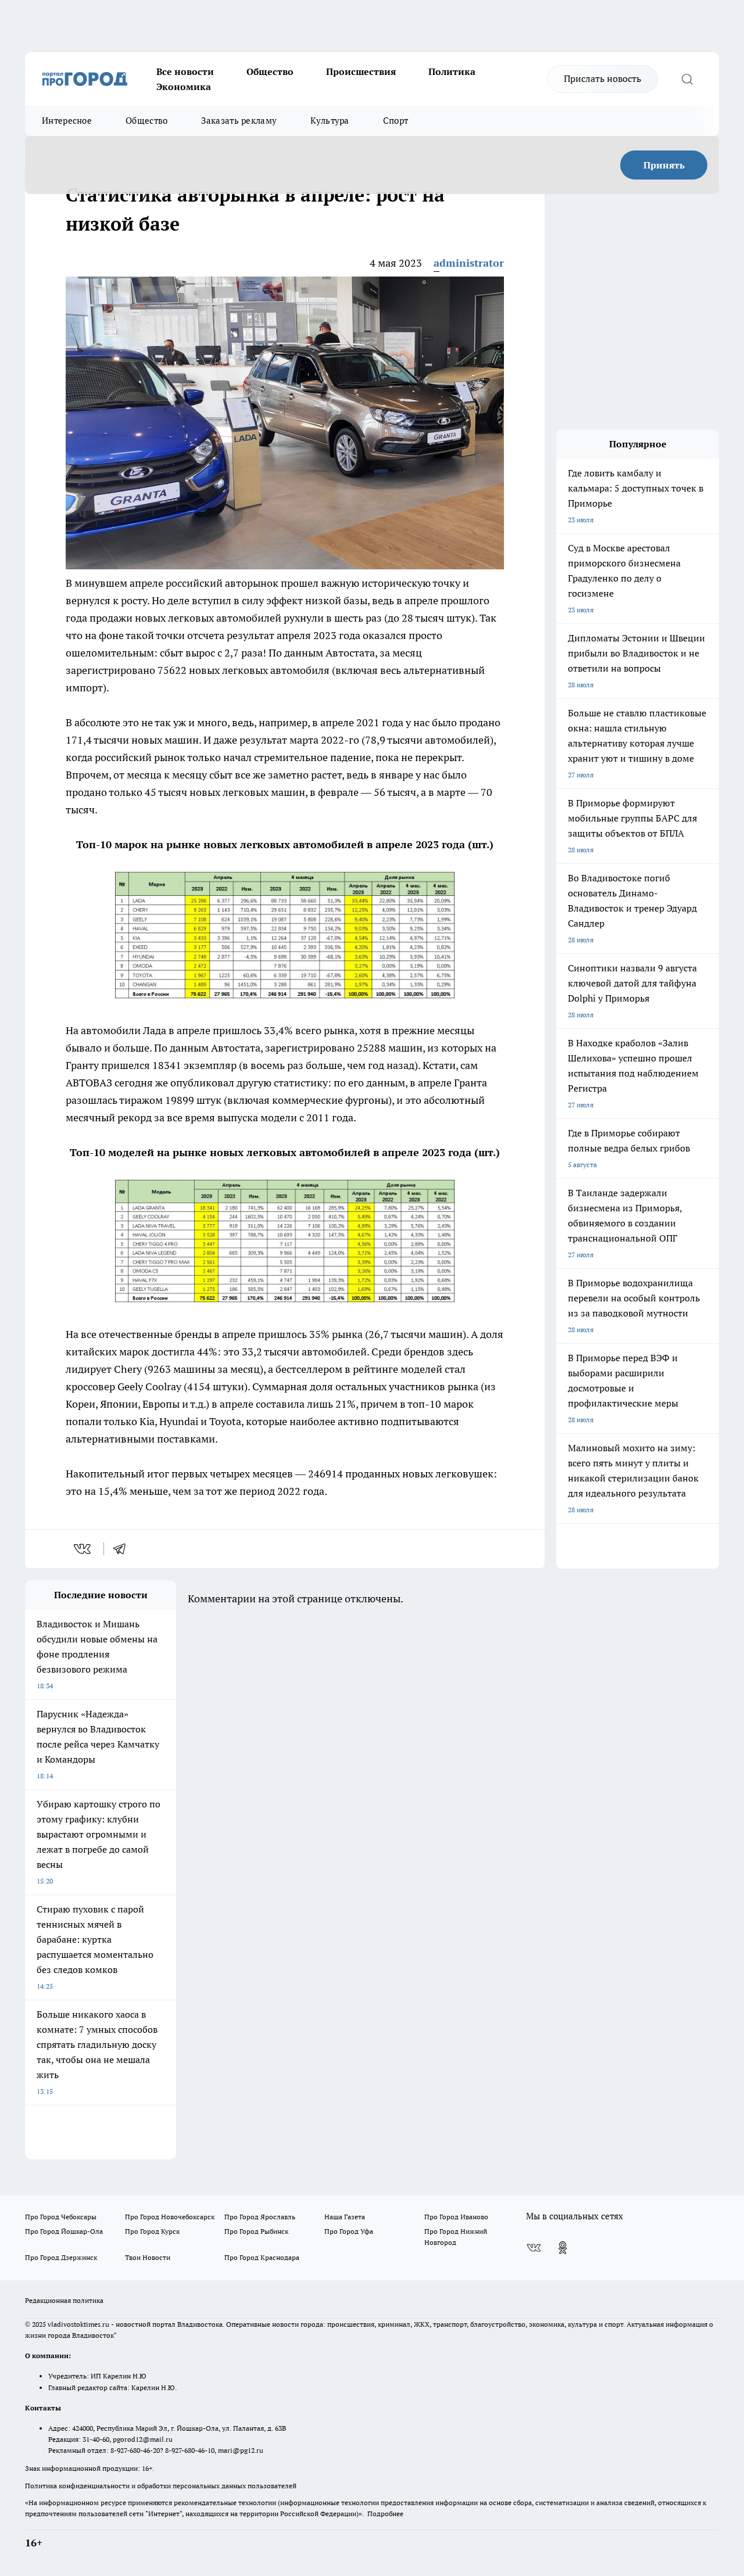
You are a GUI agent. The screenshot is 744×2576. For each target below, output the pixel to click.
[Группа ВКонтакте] (534, 2248)
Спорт (396, 121)
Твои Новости (148, 2257)
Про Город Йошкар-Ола (64, 2231)
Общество (270, 71)
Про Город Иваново (456, 2217)
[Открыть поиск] (687, 79)
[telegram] (123, 1549)
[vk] (83, 1549)
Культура (330, 121)
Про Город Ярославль (260, 2217)
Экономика (184, 87)
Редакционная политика (64, 2300)
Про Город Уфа (349, 2231)
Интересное (67, 121)
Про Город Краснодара (262, 2257)
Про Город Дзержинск (61, 2257)
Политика (452, 71)
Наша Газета (345, 2217)
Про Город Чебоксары (61, 2217)
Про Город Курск (152, 2231)
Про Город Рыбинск (256, 2231)
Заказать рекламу (239, 121)
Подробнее (385, 2514)
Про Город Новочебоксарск (170, 2217)
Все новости (185, 71)
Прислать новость (602, 78)
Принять (664, 165)
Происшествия (361, 71)
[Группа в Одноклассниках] (563, 2248)
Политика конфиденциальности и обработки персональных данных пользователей (161, 2486)
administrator (469, 263)
